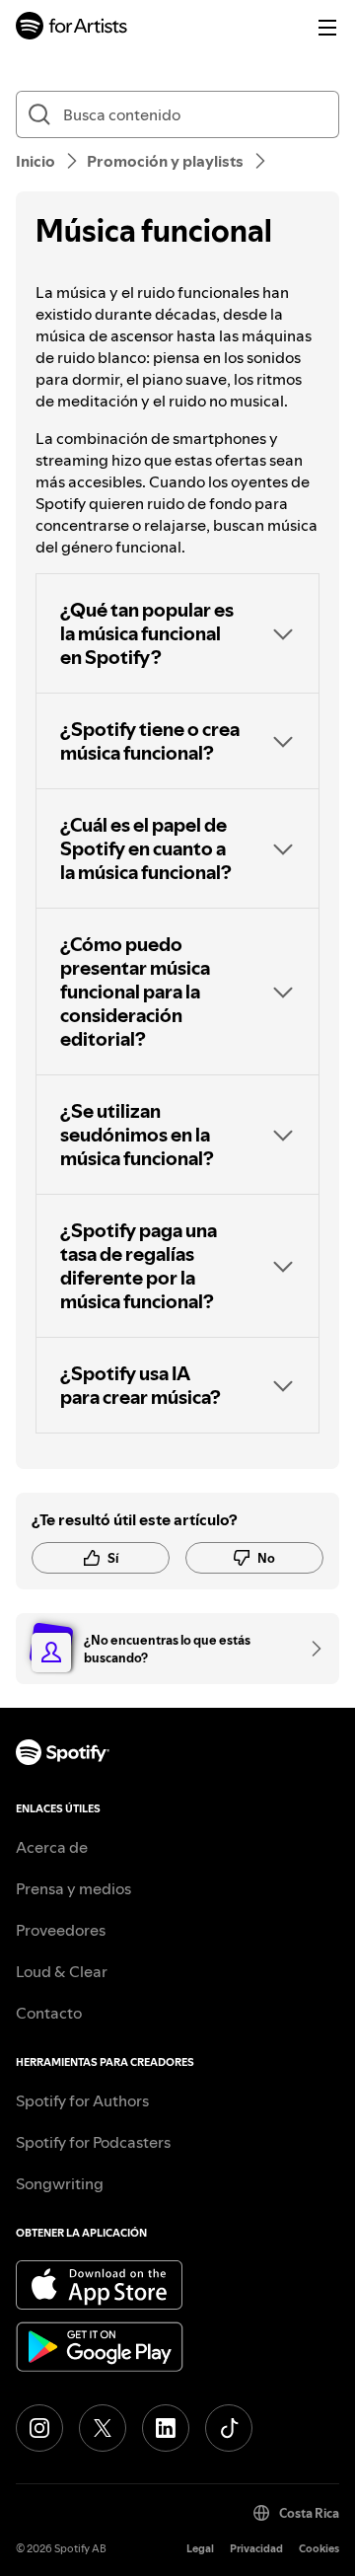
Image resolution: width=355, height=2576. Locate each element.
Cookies (319, 2549)
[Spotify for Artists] (72, 28)
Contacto (49, 2013)
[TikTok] (229, 2428)
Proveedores (61, 1930)
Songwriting (60, 2183)
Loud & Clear (62, 1971)
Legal (200, 2549)
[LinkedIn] (166, 2428)
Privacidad (256, 2549)
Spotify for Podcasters (93, 2142)
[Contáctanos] (310, 1649)
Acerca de (52, 1847)
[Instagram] (39, 2428)
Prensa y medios (73, 1888)
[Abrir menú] (327, 28)
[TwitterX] (103, 2428)
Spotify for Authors (82, 2100)
